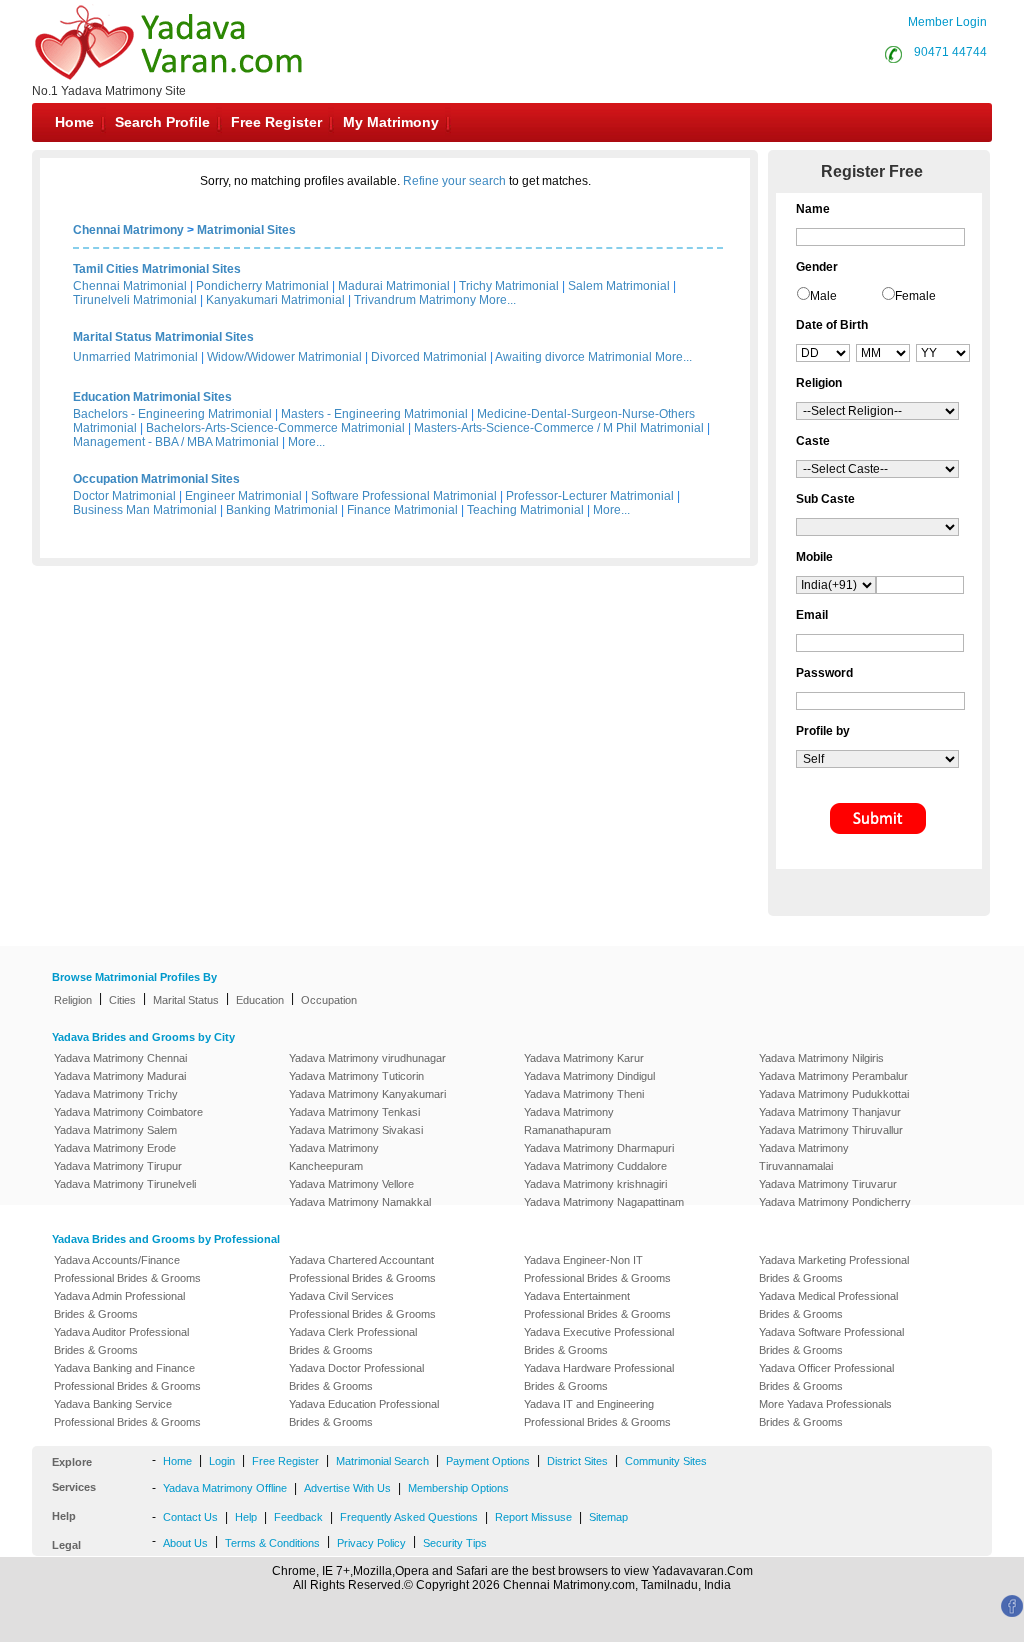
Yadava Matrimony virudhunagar (367, 1058)
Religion (73, 1000)
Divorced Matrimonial (429, 357)
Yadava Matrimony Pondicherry (835, 1202)
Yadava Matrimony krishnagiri (595, 1184)
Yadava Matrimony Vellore (351, 1184)
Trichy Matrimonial (509, 286)
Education (260, 1000)
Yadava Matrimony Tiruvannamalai (804, 1157)
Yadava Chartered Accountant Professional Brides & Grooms (362, 1269)
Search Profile (162, 122)
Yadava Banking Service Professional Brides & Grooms (127, 1413)
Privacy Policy (371, 1543)
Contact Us (190, 1517)
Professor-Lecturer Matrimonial (590, 496)
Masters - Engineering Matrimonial (374, 414)
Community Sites (666, 1461)
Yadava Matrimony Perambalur (833, 1076)
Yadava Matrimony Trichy (116, 1094)
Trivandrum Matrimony (415, 300)
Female (915, 296)
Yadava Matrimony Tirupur (118, 1166)
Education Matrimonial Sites (152, 397)
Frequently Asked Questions (409, 1517)
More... (497, 300)
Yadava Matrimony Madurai (120, 1076)
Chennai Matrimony (128, 230)
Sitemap (608, 1517)
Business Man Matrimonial (145, 510)
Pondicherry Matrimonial (262, 286)
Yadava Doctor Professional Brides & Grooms (356, 1377)
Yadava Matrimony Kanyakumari (367, 1094)
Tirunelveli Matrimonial (135, 300)
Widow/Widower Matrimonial (284, 357)
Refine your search (454, 181)
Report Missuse (533, 1517)
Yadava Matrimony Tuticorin (356, 1076)
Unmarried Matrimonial (135, 357)
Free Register (276, 122)
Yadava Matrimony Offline (225, 1488)
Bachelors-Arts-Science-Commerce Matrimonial (275, 428)
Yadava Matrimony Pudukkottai (834, 1094)
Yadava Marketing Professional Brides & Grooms (834, 1269)
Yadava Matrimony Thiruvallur (831, 1130)
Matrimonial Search (382, 1461)
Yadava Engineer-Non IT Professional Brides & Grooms (597, 1269)
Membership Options (458, 1488)
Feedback (298, 1517)
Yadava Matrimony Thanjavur (830, 1112)
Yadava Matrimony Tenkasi (354, 1112)
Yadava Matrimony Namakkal (360, 1202)
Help (246, 1517)
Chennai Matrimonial (130, 286)
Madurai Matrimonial (394, 286)
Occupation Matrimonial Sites (156, 479)
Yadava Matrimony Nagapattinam (604, 1202)
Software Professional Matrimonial (404, 496)
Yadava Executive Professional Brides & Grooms (599, 1341)
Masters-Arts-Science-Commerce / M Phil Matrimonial (559, 428)
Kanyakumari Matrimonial (275, 300)
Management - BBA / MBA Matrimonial (176, 442)
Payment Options (488, 1461)
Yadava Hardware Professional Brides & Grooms (599, 1377)
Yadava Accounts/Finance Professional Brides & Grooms (127, 1269)
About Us (185, 1543)
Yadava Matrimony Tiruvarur (828, 1184)
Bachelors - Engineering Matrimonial (172, 414)
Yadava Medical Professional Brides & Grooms (828, 1305)
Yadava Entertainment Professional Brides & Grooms (597, 1305)
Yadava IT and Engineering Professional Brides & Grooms (597, 1413)
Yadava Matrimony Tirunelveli (125, 1184)
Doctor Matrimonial (124, 496)
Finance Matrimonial (402, 510)
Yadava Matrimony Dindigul (589, 1076)
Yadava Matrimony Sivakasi (356, 1130)
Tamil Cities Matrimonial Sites (157, 269)
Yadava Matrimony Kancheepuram (334, 1157)
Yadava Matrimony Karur (584, 1058)
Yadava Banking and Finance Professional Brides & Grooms (127, 1377)
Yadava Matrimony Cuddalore (595, 1166)
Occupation (329, 1000)
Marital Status (186, 1000)
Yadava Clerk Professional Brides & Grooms (353, 1341)
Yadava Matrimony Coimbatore (128, 1112)
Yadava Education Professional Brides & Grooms (364, 1413)
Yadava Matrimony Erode (115, 1148)
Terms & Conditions (272, 1543)
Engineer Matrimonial (243, 496)
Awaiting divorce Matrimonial (573, 357)
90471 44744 (950, 52)
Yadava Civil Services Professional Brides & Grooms (362, 1305)
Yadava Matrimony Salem (115, 1130)
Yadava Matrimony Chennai (120, 1058)
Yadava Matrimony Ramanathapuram (569, 1121)
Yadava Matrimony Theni (584, 1094)
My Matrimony (391, 122)
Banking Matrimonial (282, 510)
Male (823, 296)
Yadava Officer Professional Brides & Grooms (826, 1377)
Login (222, 1461)
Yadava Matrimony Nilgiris (821, 1058)
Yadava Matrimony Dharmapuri (599, 1148)
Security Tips (455, 1543)
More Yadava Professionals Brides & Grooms (825, 1413)
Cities (122, 1000)
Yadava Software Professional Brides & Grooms (831, 1341)
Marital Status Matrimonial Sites (163, 337)
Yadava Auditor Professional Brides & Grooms (121, 1341)
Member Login (947, 22)
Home (74, 122)
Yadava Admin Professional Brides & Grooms (119, 1305)
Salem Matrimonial (619, 286)
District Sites (577, 1461)
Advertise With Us (347, 1488)
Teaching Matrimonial (525, 510)
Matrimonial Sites (246, 230)
